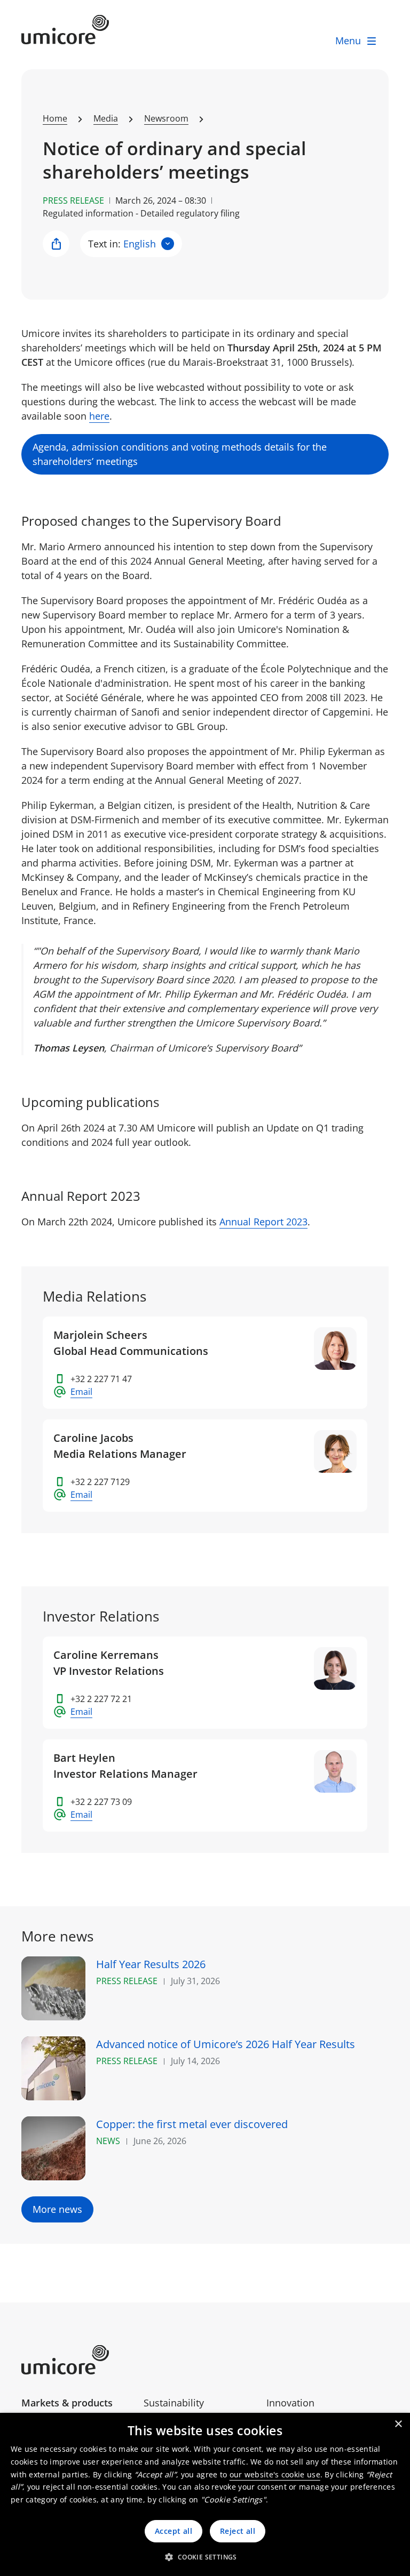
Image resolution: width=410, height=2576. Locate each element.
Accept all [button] (174, 2531)
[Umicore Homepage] (78, 2360)
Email (81, 1392)
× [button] (398, 2424)
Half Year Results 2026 (151, 1964)
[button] (205, 2557)
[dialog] (205, 2494)
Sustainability (174, 2403)
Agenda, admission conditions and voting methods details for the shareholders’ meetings (180, 454)
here (99, 416)
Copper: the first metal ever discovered (192, 2124)
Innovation (290, 2403)
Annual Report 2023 (263, 1222)
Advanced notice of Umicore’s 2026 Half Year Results (226, 2044)
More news (57, 2209)
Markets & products (67, 2403)
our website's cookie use (275, 2474)
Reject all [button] (238, 2531)
